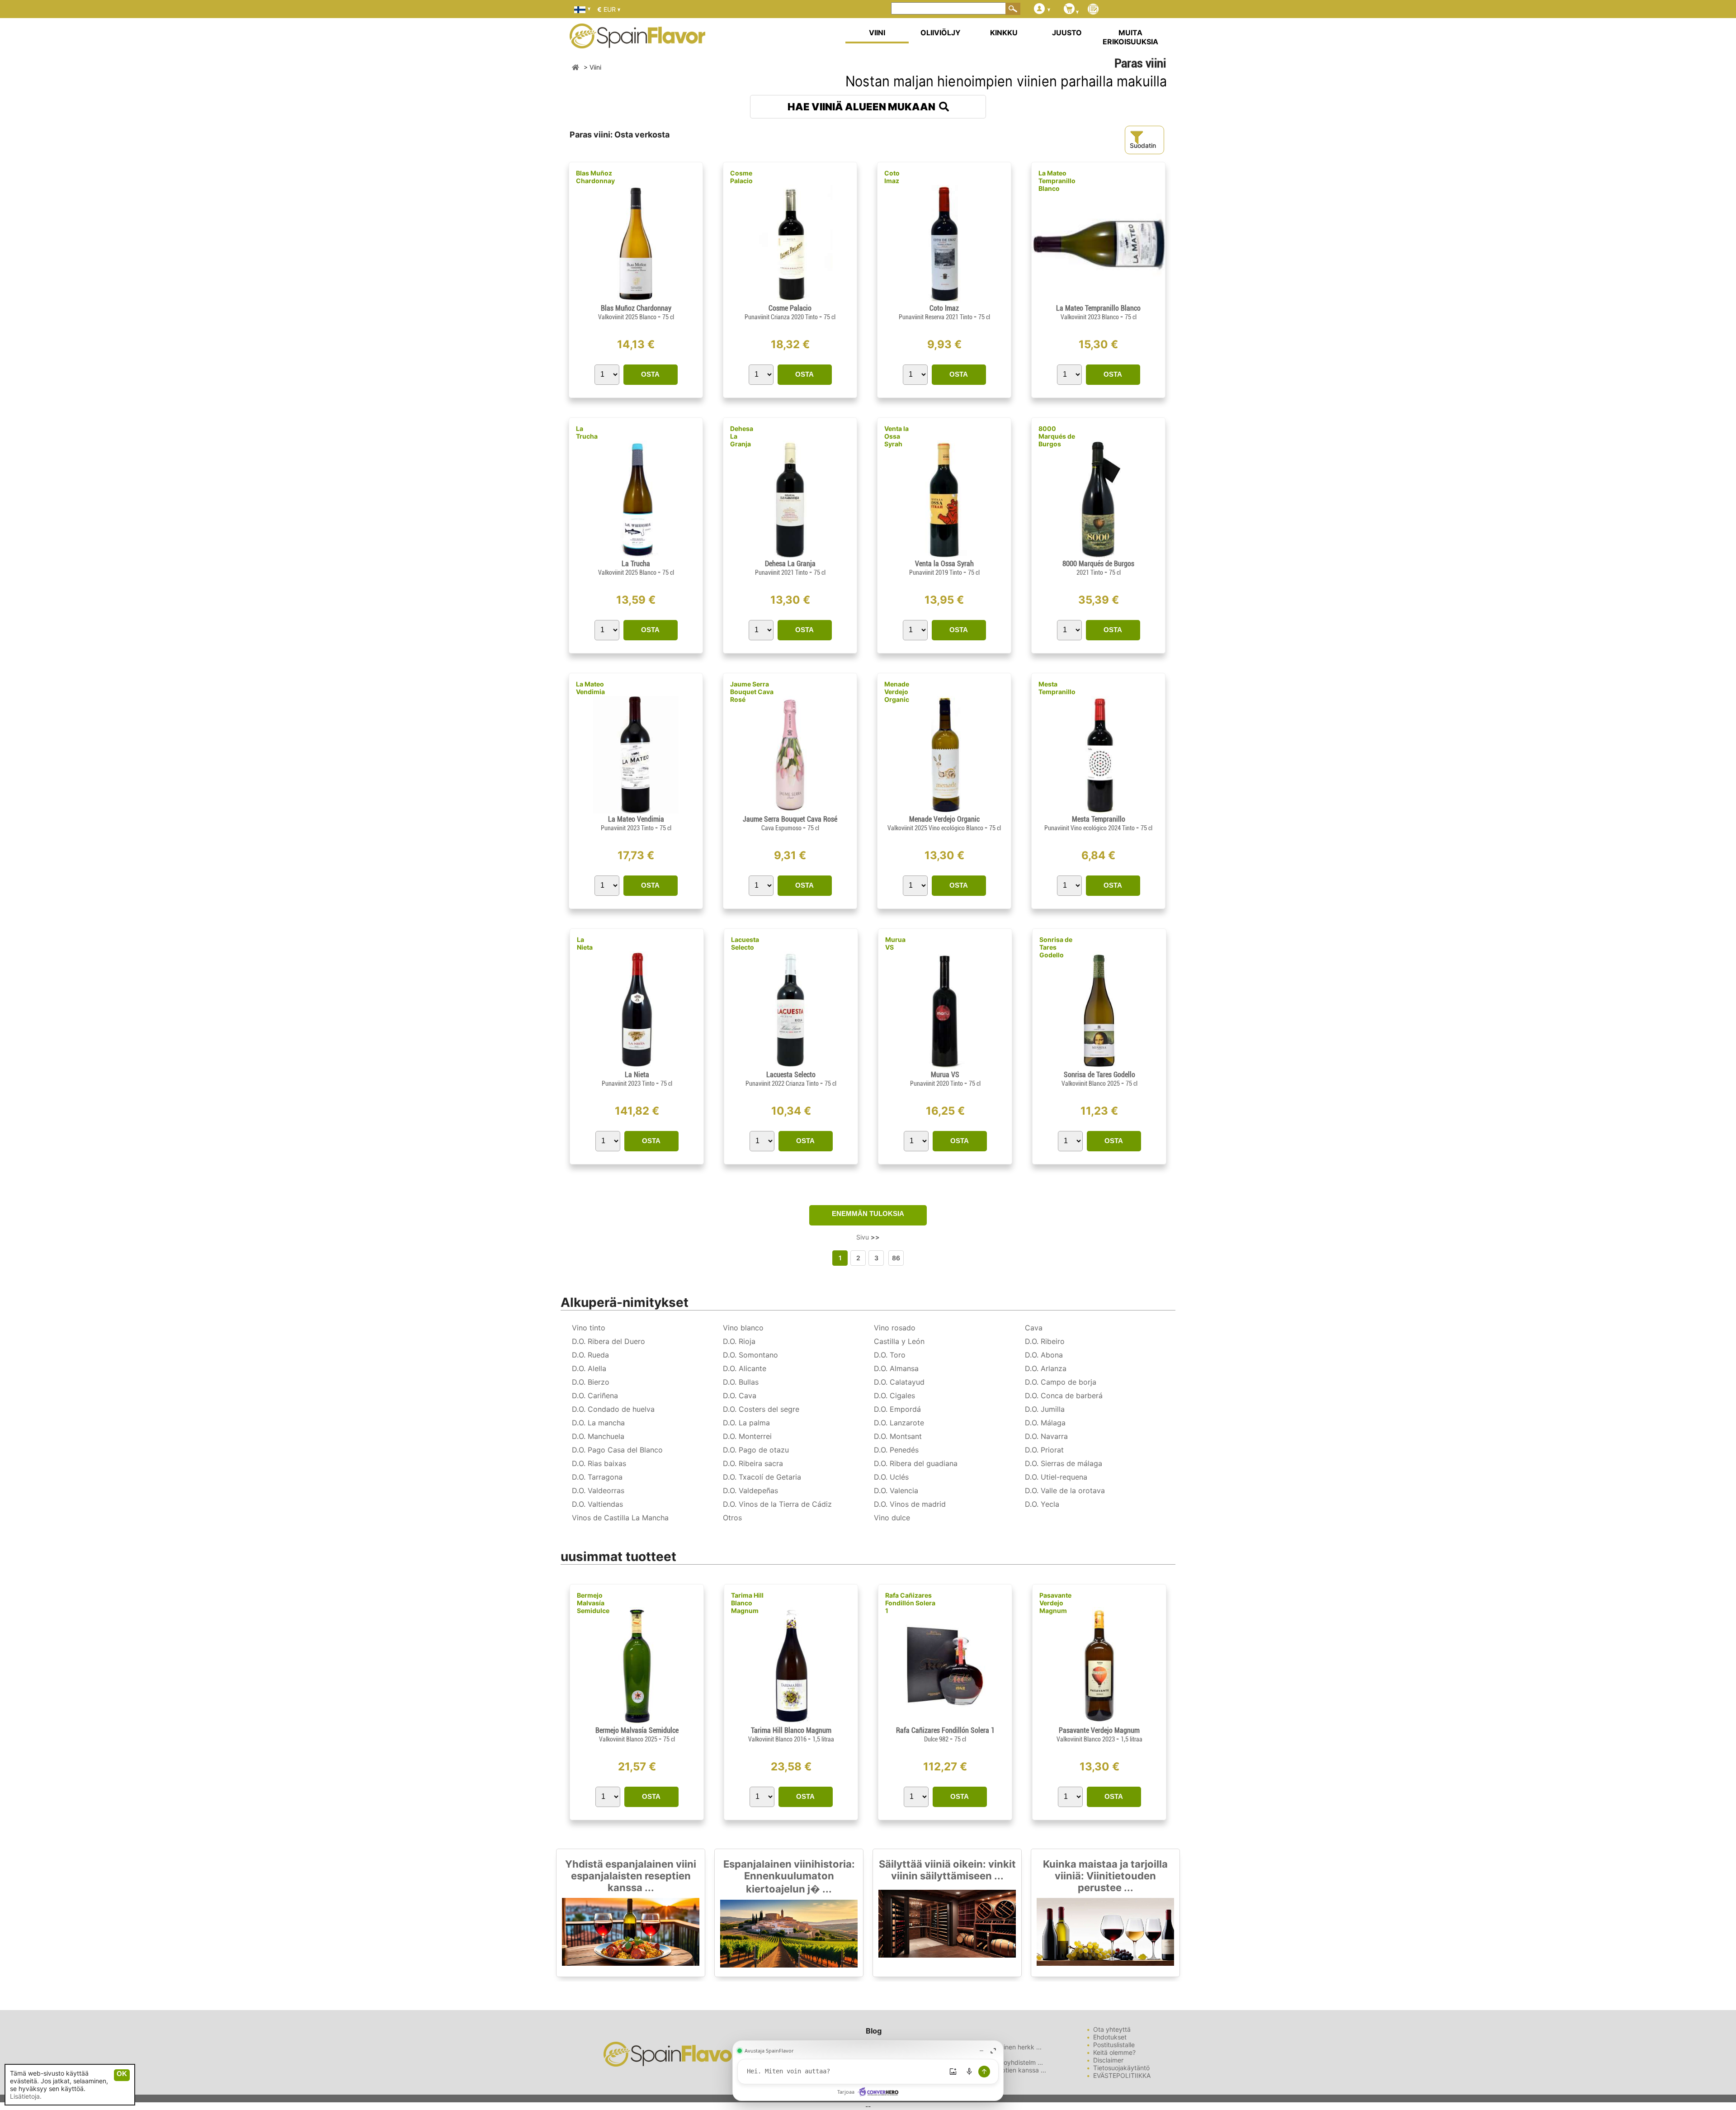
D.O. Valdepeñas (750, 1490)
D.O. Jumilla (1045, 1409)
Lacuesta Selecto (745, 943)
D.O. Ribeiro (1045, 1341)
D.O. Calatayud (899, 1382)
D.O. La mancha (598, 1423)
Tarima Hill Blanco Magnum (747, 1603)
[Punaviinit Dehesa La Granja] (790, 556)
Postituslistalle (1114, 2045)
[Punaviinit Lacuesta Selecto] (791, 1067)
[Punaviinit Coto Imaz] (944, 300)
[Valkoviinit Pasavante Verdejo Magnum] (1099, 1722)
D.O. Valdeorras (598, 1490)
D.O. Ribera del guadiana (916, 1463)
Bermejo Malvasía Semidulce (593, 1603)
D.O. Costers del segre (761, 1409)
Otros (732, 1518)
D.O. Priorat (1044, 1450)
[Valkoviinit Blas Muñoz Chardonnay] (636, 300)
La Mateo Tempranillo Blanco (1057, 181)
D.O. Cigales (894, 1396)
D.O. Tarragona (597, 1477)
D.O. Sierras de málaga (1064, 1463)
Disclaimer (1108, 2060)
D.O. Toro (890, 1355)
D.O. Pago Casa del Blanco (617, 1450)
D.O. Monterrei (747, 1436)
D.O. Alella (589, 1368)
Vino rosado (895, 1328)
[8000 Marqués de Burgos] (1098, 556)
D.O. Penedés (896, 1450)
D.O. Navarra (1046, 1436)
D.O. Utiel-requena (1056, 1477)
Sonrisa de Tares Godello (1056, 947)
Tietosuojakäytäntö (1121, 2068)
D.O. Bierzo (591, 1382)
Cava (1034, 1328)
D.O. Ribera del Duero (609, 1341)
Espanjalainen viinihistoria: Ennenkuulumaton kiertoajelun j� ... (789, 1876)
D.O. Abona (1044, 1355)
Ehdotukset (1110, 2037)
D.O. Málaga (1045, 1423)
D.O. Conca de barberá (1064, 1396)
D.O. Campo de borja (1061, 1382)
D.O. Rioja (739, 1341)
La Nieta (585, 943)
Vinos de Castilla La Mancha (620, 1518)
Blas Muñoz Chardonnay (595, 177)
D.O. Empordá (897, 1409)
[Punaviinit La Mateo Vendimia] (636, 811)
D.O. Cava (740, 1396)
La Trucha (587, 432)
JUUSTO (1067, 33)
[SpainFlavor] (576, 67)
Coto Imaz (892, 177)
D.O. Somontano (750, 1355)
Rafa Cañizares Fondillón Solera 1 (910, 1603)
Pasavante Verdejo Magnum (1055, 1603)
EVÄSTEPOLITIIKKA (1122, 2075)
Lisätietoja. (26, 2096)
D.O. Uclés (891, 1477)
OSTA (650, 374)
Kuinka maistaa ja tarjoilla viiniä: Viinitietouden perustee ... (1105, 1876)
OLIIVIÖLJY (941, 33)
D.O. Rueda (590, 1355)
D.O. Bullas (741, 1382)
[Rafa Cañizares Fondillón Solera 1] (945, 1722)
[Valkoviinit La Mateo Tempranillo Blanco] (1098, 300)
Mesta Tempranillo (1057, 688)
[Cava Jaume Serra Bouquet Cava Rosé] (790, 811)
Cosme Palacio (741, 177)
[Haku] (1013, 9)
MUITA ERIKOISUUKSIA (1130, 37)
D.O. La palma (746, 1423)
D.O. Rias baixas (599, 1463)
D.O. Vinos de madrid (910, 1504)
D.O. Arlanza (1046, 1368)
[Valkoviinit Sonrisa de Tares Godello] (1099, 1067)
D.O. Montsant (898, 1436)
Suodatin (1143, 145)
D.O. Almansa (896, 1368)
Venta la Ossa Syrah (896, 436)
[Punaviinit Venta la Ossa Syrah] (944, 556)
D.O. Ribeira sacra (753, 1463)
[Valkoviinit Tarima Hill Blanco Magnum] (791, 1722)
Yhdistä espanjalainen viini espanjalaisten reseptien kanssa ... (631, 1876)
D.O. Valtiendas (597, 1504)
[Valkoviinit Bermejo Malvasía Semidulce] (637, 1722)
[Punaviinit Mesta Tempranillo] (1098, 811)
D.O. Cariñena (595, 1396)
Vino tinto (589, 1328)
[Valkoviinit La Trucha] (636, 556)
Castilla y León (899, 1341)
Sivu (868, 1237)
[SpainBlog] (1093, 10)
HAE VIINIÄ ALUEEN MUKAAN (863, 107)
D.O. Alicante (745, 1368)
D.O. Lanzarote (899, 1423)
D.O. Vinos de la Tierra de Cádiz (777, 1504)
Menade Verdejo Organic (897, 692)
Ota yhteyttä (1112, 2029)
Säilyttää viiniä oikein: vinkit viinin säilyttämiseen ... (947, 1870)
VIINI (877, 33)
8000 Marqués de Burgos (1057, 436)
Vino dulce (892, 1518)
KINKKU (1004, 33)
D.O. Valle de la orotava (1065, 1490)
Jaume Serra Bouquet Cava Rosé (752, 692)
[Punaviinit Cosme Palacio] (790, 300)
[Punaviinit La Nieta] (637, 1067)
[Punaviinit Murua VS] (945, 1067)
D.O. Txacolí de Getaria (762, 1477)
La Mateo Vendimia (590, 688)
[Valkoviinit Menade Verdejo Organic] (944, 811)
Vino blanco (743, 1328)
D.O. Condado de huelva (613, 1409)
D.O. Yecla (1042, 1504)
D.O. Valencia (896, 1490)
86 (896, 1258)
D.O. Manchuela (598, 1436)
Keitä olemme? (1114, 2052)
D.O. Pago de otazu (756, 1450)
